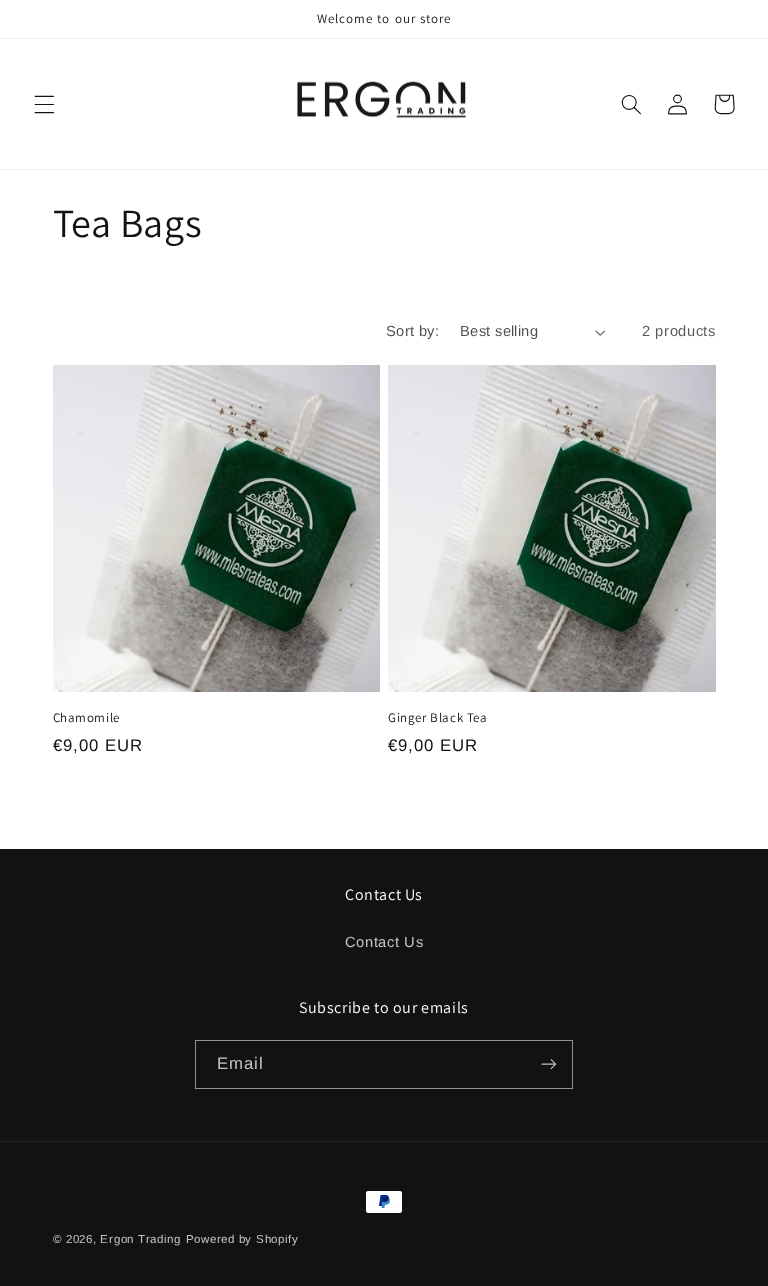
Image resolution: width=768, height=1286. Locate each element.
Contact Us (384, 942)
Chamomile (86, 718)
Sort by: (412, 331)
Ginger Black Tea (438, 718)
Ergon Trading (140, 1239)
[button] (44, 104)
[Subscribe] (549, 1064)
